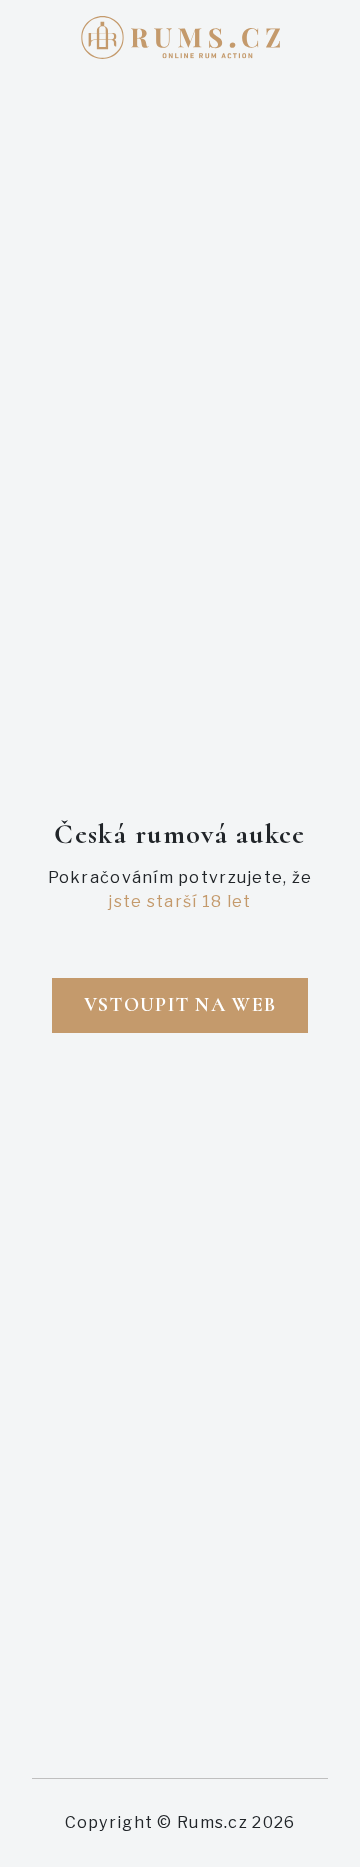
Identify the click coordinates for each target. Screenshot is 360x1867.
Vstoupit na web (180, 1005)
